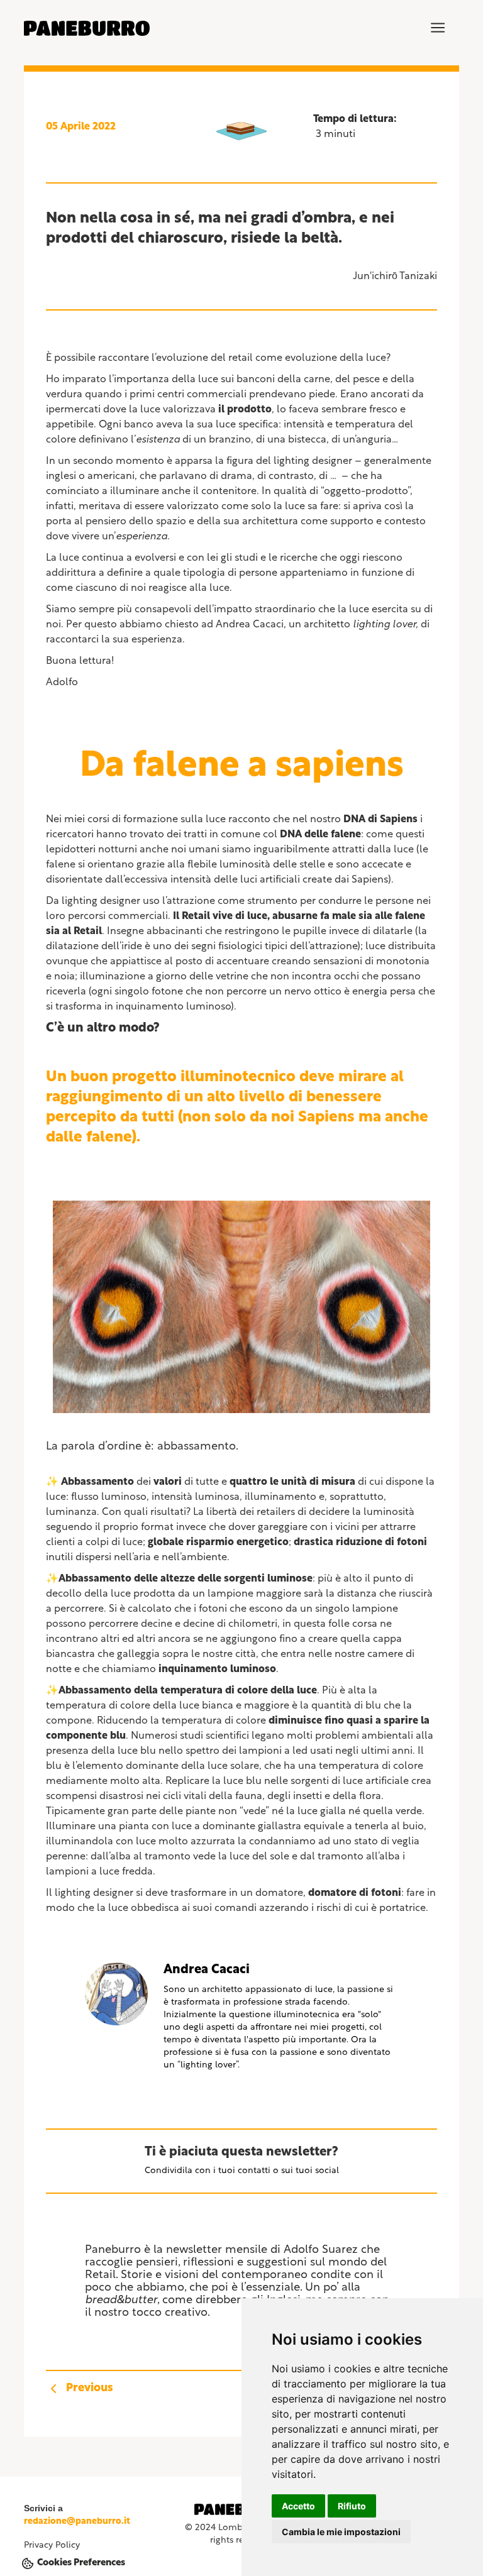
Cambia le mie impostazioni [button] (341, 2532)
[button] (438, 28)
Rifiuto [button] (352, 2506)
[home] (87, 28)
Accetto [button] (298, 2506)
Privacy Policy (52, 2546)
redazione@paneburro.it (77, 2522)
